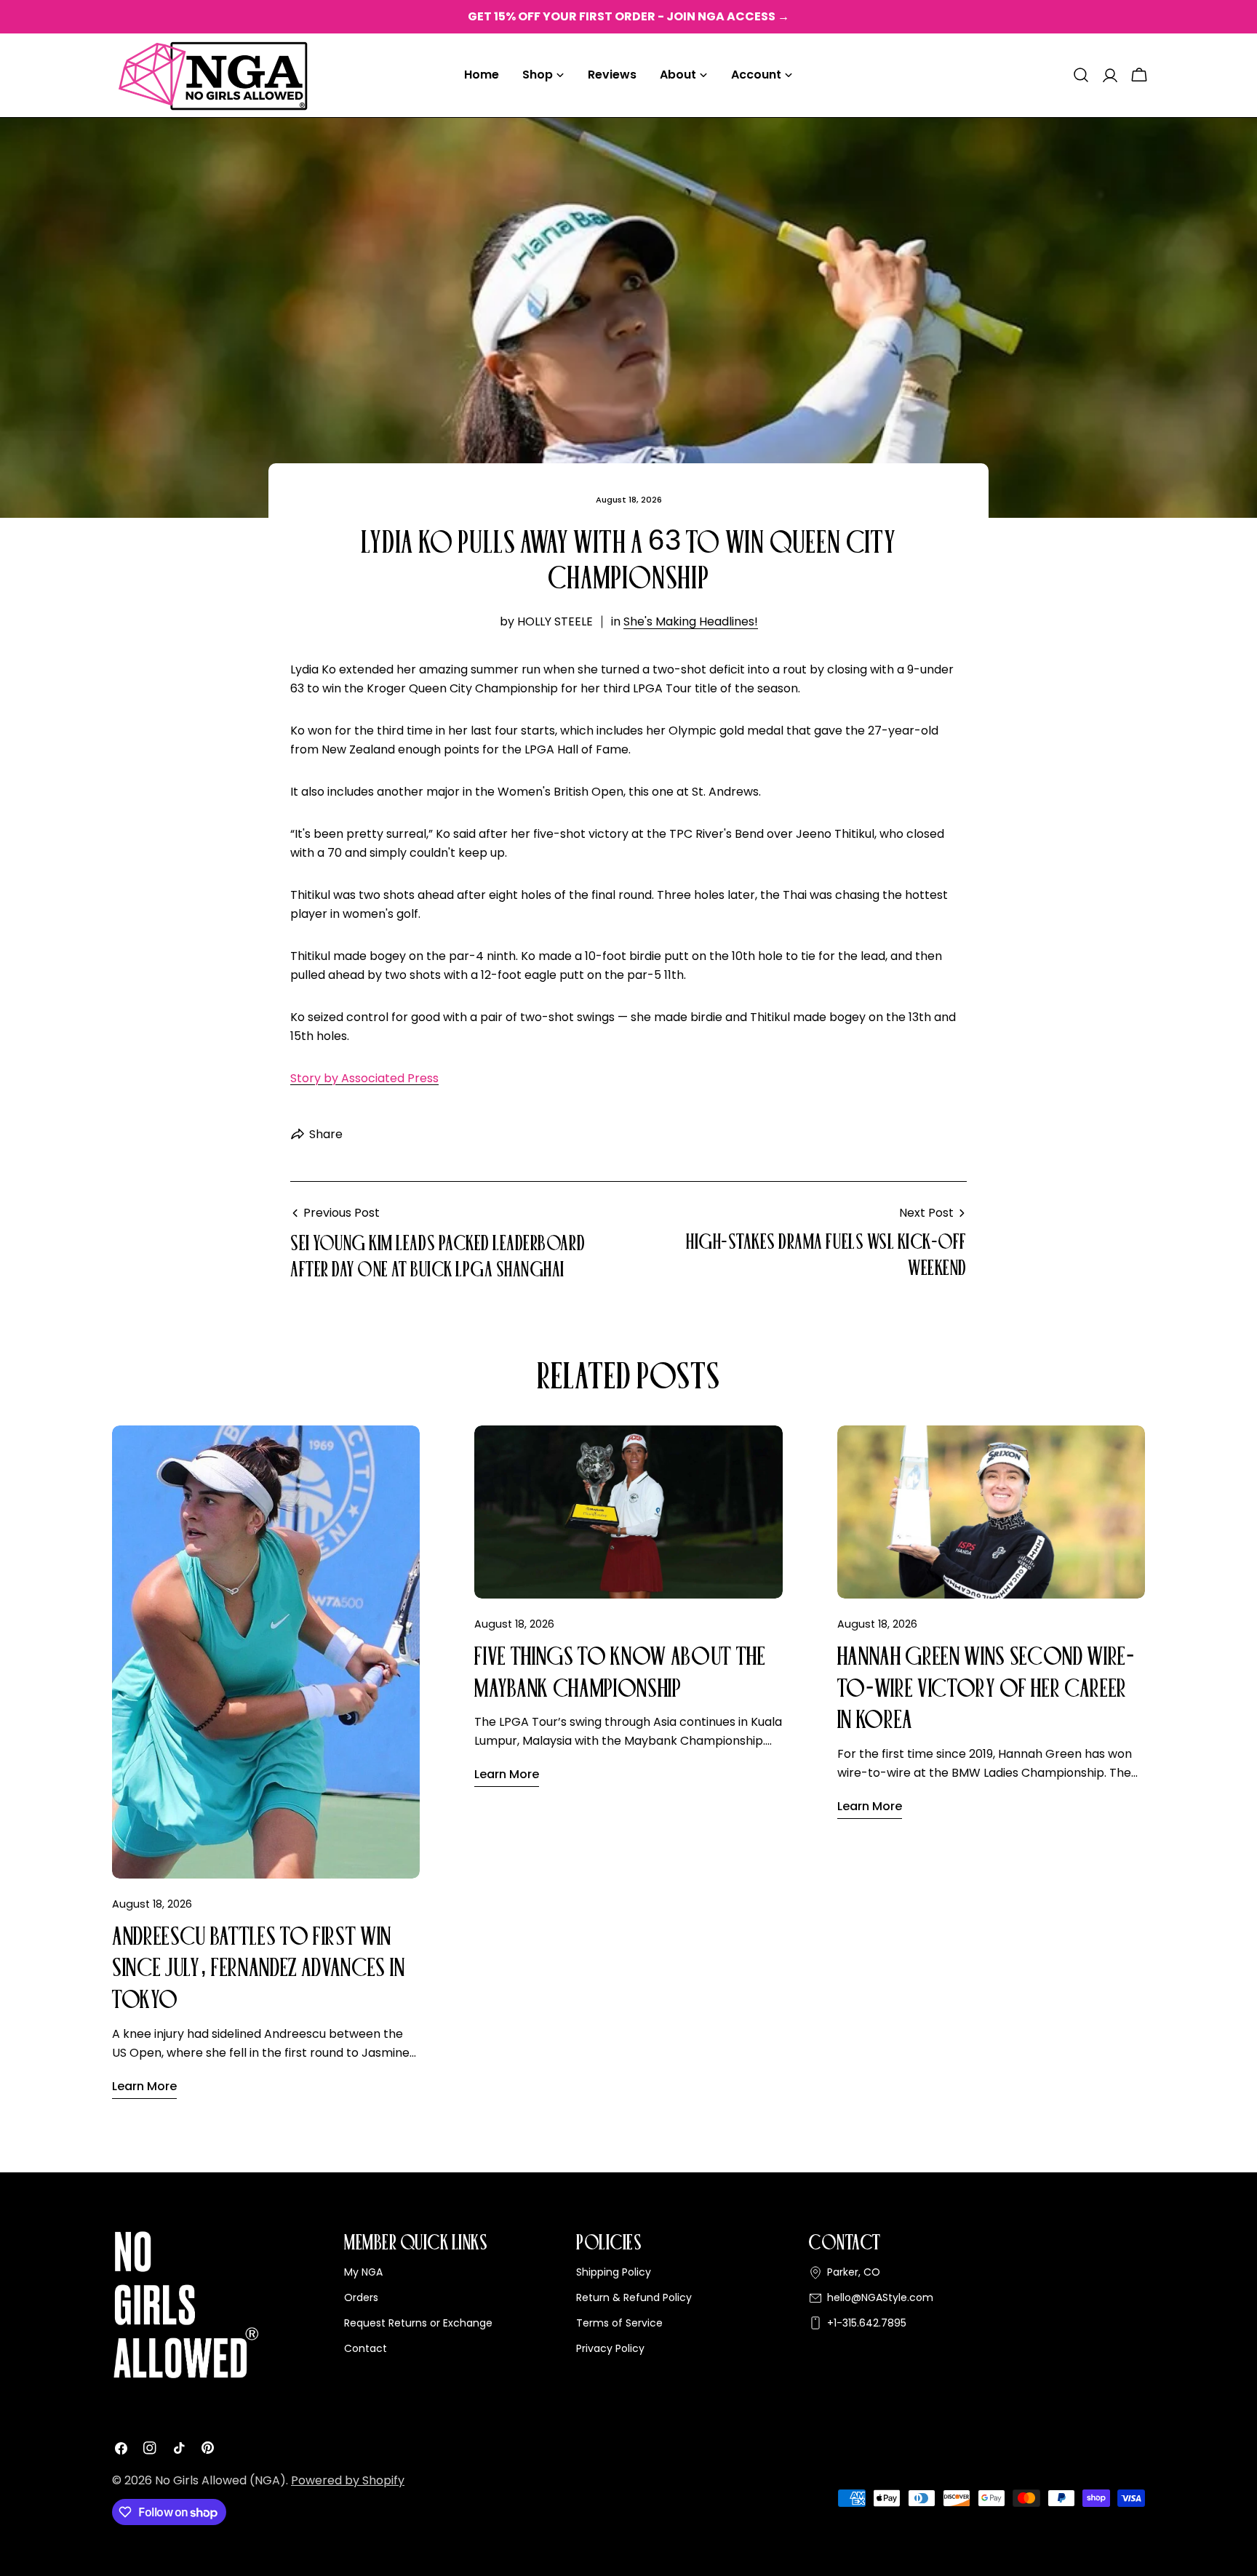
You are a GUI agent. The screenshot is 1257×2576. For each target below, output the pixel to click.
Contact (366, 2348)
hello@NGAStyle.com (880, 2297)
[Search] (1081, 75)
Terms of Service (619, 2323)
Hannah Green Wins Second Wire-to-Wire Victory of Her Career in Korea (986, 1688)
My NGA (363, 2272)
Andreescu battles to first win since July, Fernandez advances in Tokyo (258, 1968)
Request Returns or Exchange (418, 2323)
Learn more (144, 2086)
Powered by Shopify (348, 2480)
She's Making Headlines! (691, 621)
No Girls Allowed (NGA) (220, 2480)
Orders (361, 2297)
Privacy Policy (610, 2348)
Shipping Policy (614, 2272)
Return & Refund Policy (634, 2297)
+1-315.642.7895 (867, 2323)
